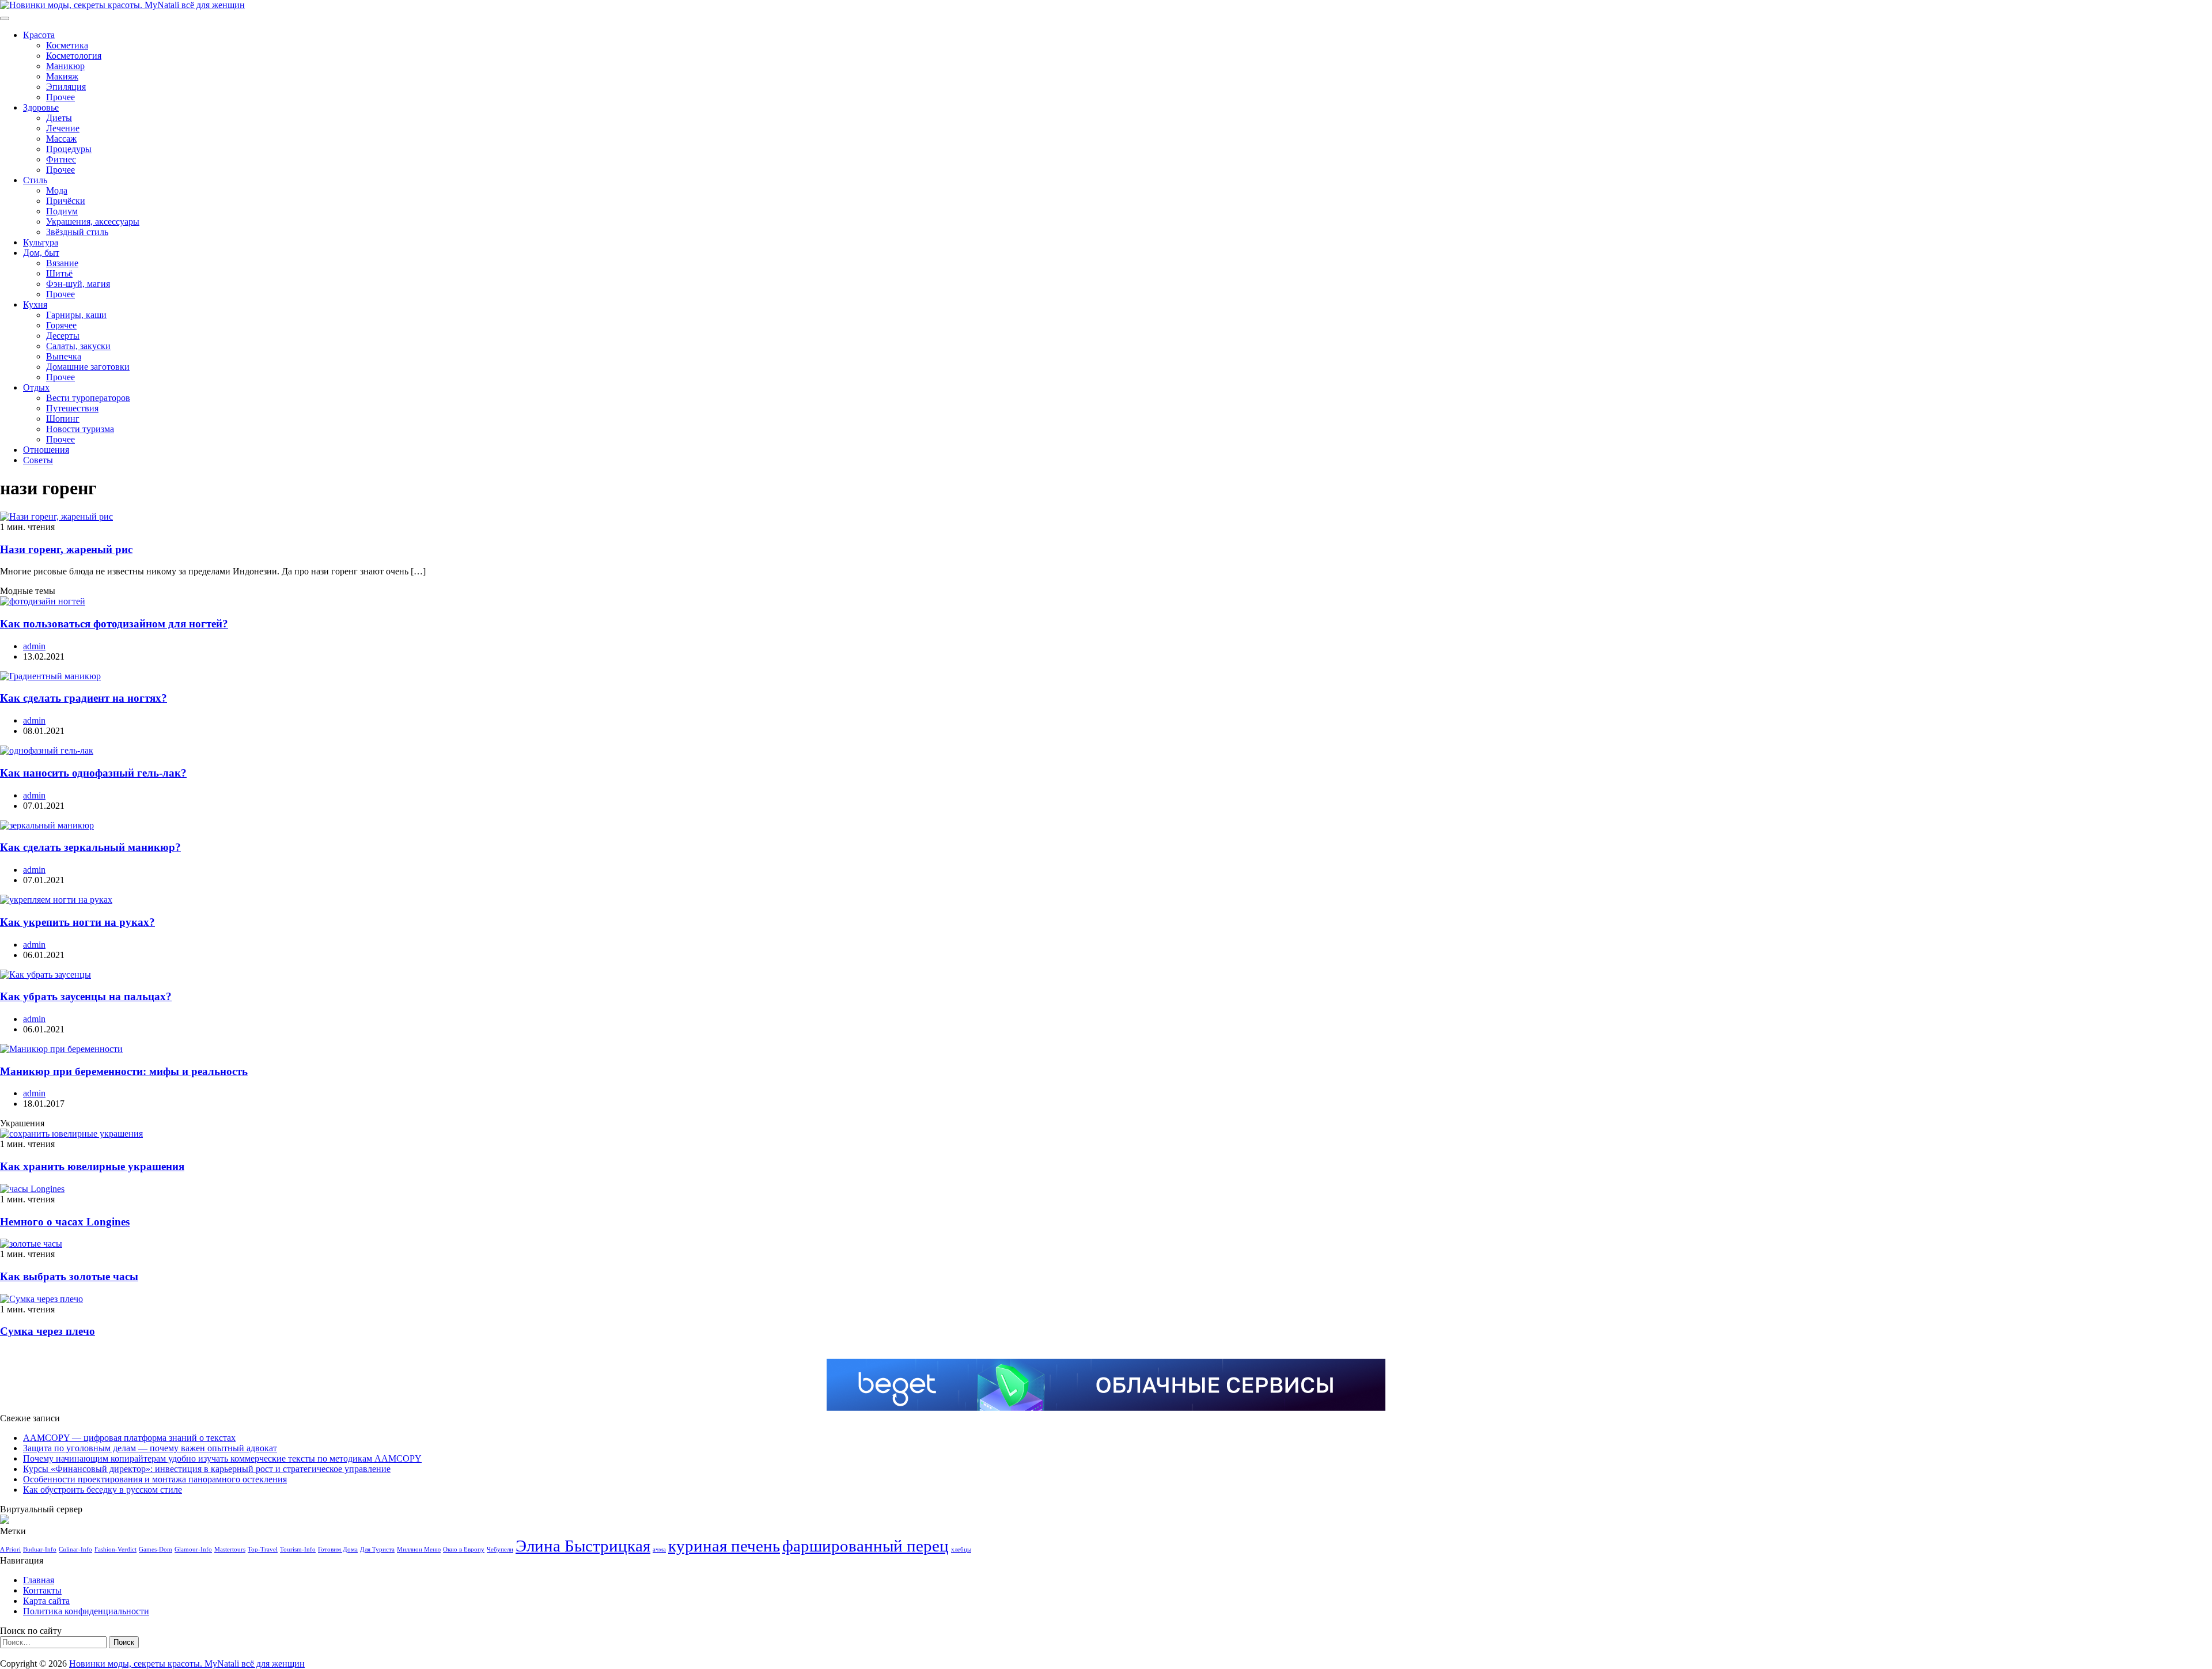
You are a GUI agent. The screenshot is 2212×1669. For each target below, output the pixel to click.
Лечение (63, 128)
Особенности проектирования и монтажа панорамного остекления (155, 1479)
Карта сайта (46, 1601)
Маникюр (65, 66)
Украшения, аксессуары (93, 222)
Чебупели (500, 1549)
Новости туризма (80, 429)
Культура (41, 242)
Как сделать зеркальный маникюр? (90, 847)
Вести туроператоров (88, 398)
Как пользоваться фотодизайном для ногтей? (114, 624)
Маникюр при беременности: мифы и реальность (124, 1071)
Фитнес (61, 159)
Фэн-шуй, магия (78, 284)
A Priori (10, 1549)
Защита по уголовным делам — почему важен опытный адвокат (150, 1448)
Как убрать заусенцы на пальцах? (86, 996)
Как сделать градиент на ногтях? (84, 698)
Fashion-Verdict (115, 1549)
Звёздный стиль (77, 232)
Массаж (61, 139)
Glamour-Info (193, 1549)
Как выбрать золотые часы (69, 1276)
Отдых (36, 387)
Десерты (63, 336)
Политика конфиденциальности (86, 1611)
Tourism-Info (298, 1549)
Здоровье (41, 107)
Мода (57, 190)
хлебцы (961, 1549)
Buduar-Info (40, 1549)
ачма (659, 1549)
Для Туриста (377, 1549)
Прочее (60, 97)
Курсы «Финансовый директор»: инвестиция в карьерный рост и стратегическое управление (207, 1469)
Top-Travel (263, 1549)
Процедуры (69, 149)
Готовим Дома (338, 1549)
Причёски (66, 201)
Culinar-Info (75, 1549)
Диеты (59, 118)
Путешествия (72, 408)
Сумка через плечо (48, 1331)
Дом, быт (41, 253)
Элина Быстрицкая (583, 1546)
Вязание (62, 263)
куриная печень (724, 1546)
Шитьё (59, 273)
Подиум (62, 211)
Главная (39, 1580)
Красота (39, 35)
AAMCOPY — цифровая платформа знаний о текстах (129, 1438)
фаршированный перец (866, 1546)
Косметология (74, 56)
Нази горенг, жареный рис (66, 549)
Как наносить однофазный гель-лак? (93, 773)
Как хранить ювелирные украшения (92, 1166)
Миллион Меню (419, 1549)
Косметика (67, 45)
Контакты (42, 1590)
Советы (38, 460)
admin (34, 646)
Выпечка (64, 356)
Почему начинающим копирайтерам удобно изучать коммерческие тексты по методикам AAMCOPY (222, 1458)
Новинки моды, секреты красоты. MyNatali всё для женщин (187, 1664)
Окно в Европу (464, 1549)
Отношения (46, 450)
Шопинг (63, 419)
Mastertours (230, 1549)
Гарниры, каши (76, 315)
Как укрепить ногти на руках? (77, 922)
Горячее (61, 325)
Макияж (62, 76)
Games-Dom (156, 1549)
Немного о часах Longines (65, 1222)
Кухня (35, 304)
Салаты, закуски (78, 346)
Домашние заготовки (88, 367)
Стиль (35, 180)
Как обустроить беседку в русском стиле (103, 1490)
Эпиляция (66, 87)
